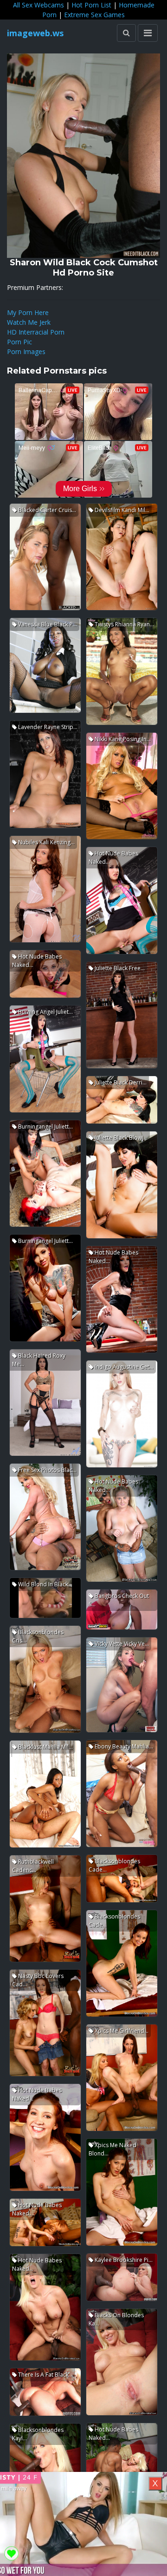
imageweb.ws (35, 33)
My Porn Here (28, 312)
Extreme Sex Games (94, 15)
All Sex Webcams (39, 5)
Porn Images (26, 352)
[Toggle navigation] (148, 33)
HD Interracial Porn (36, 332)
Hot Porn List (91, 5)
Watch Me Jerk (29, 322)
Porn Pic (19, 342)
